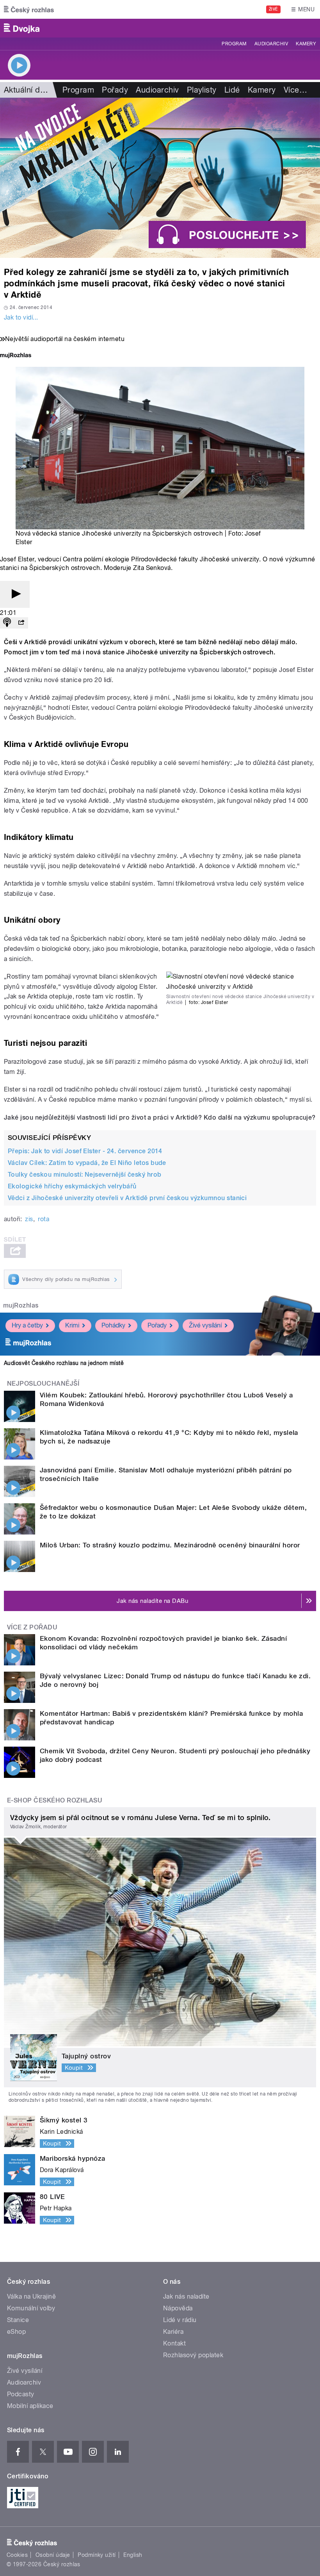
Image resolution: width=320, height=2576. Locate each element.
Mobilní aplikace (30, 2406)
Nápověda (178, 2308)
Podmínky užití (97, 2555)
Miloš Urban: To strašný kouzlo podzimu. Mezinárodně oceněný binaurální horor (170, 1545)
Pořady (115, 90)
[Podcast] (7, 623)
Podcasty (21, 2394)
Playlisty (202, 90)
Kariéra (173, 2332)
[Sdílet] (21, 623)
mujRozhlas (21, 1305)
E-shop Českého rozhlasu (55, 1800)
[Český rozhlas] (29, 9)
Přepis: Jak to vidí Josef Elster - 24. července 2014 (85, 1151)
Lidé (232, 90)
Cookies (17, 2555)
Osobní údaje (53, 2555)
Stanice (18, 2320)
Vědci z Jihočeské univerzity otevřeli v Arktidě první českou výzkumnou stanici (127, 1198)
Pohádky (113, 1325)
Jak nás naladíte (186, 2296)
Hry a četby (27, 1325)
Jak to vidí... (21, 317)
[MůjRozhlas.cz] (16, 356)
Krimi (72, 1325)
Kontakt (174, 2343)
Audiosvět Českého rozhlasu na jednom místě (64, 1363)
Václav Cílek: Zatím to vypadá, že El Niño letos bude (87, 1163)
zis (29, 1219)
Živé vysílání (205, 1325)
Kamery (306, 44)
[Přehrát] (15, 594)
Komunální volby (31, 2308)
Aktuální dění (27, 90)
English (133, 2555)
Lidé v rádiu (180, 2320)
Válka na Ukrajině (31, 2296)
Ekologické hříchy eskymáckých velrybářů (72, 1186)
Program (234, 44)
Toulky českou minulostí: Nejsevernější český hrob (85, 1175)
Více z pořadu (32, 1627)
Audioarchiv (271, 44)
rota (44, 1219)
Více (295, 90)
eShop (16, 2332)
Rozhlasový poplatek (193, 2355)
